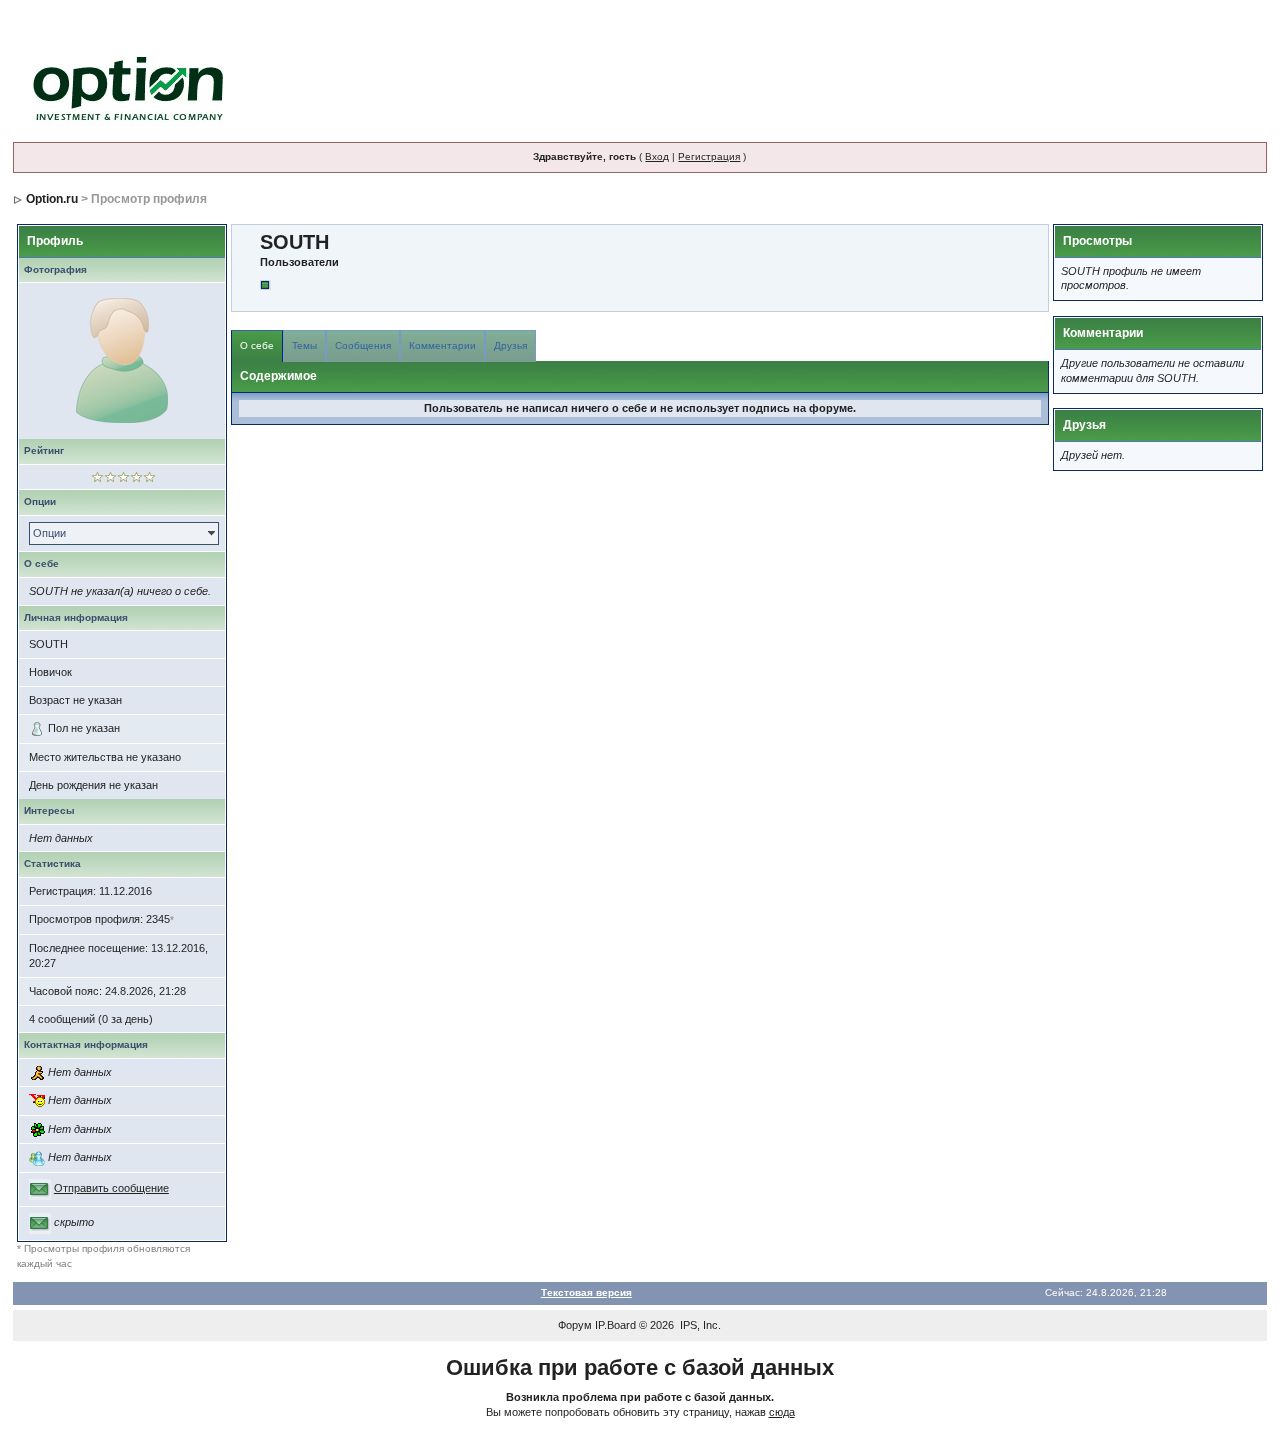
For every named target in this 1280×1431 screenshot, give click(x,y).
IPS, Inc (699, 1325)
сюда (782, 1412)
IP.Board (615, 1325)
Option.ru (52, 199)
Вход (657, 156)
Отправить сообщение (111, 1188)
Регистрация (709, 156)
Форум (575, 1325)
